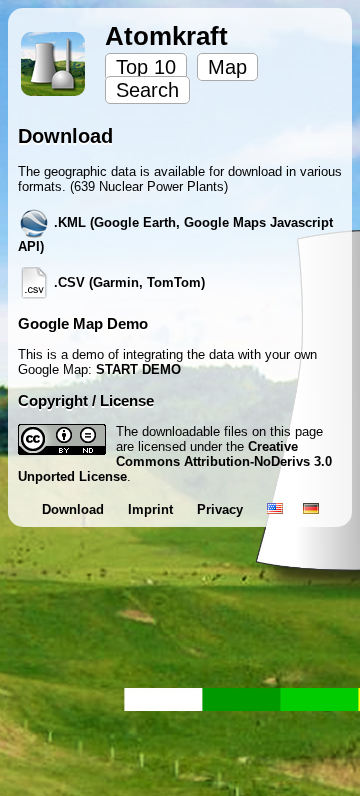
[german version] (311, 509)
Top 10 (146, 67)
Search (147, 90)
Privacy (222, 509)
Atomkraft (166, 36)
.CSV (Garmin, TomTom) (127, 282)
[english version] (275, 509)
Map (227, 67)
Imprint (152, 509)
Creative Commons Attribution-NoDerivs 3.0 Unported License (175, 461)
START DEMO (138, 369)
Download (75, 509)
